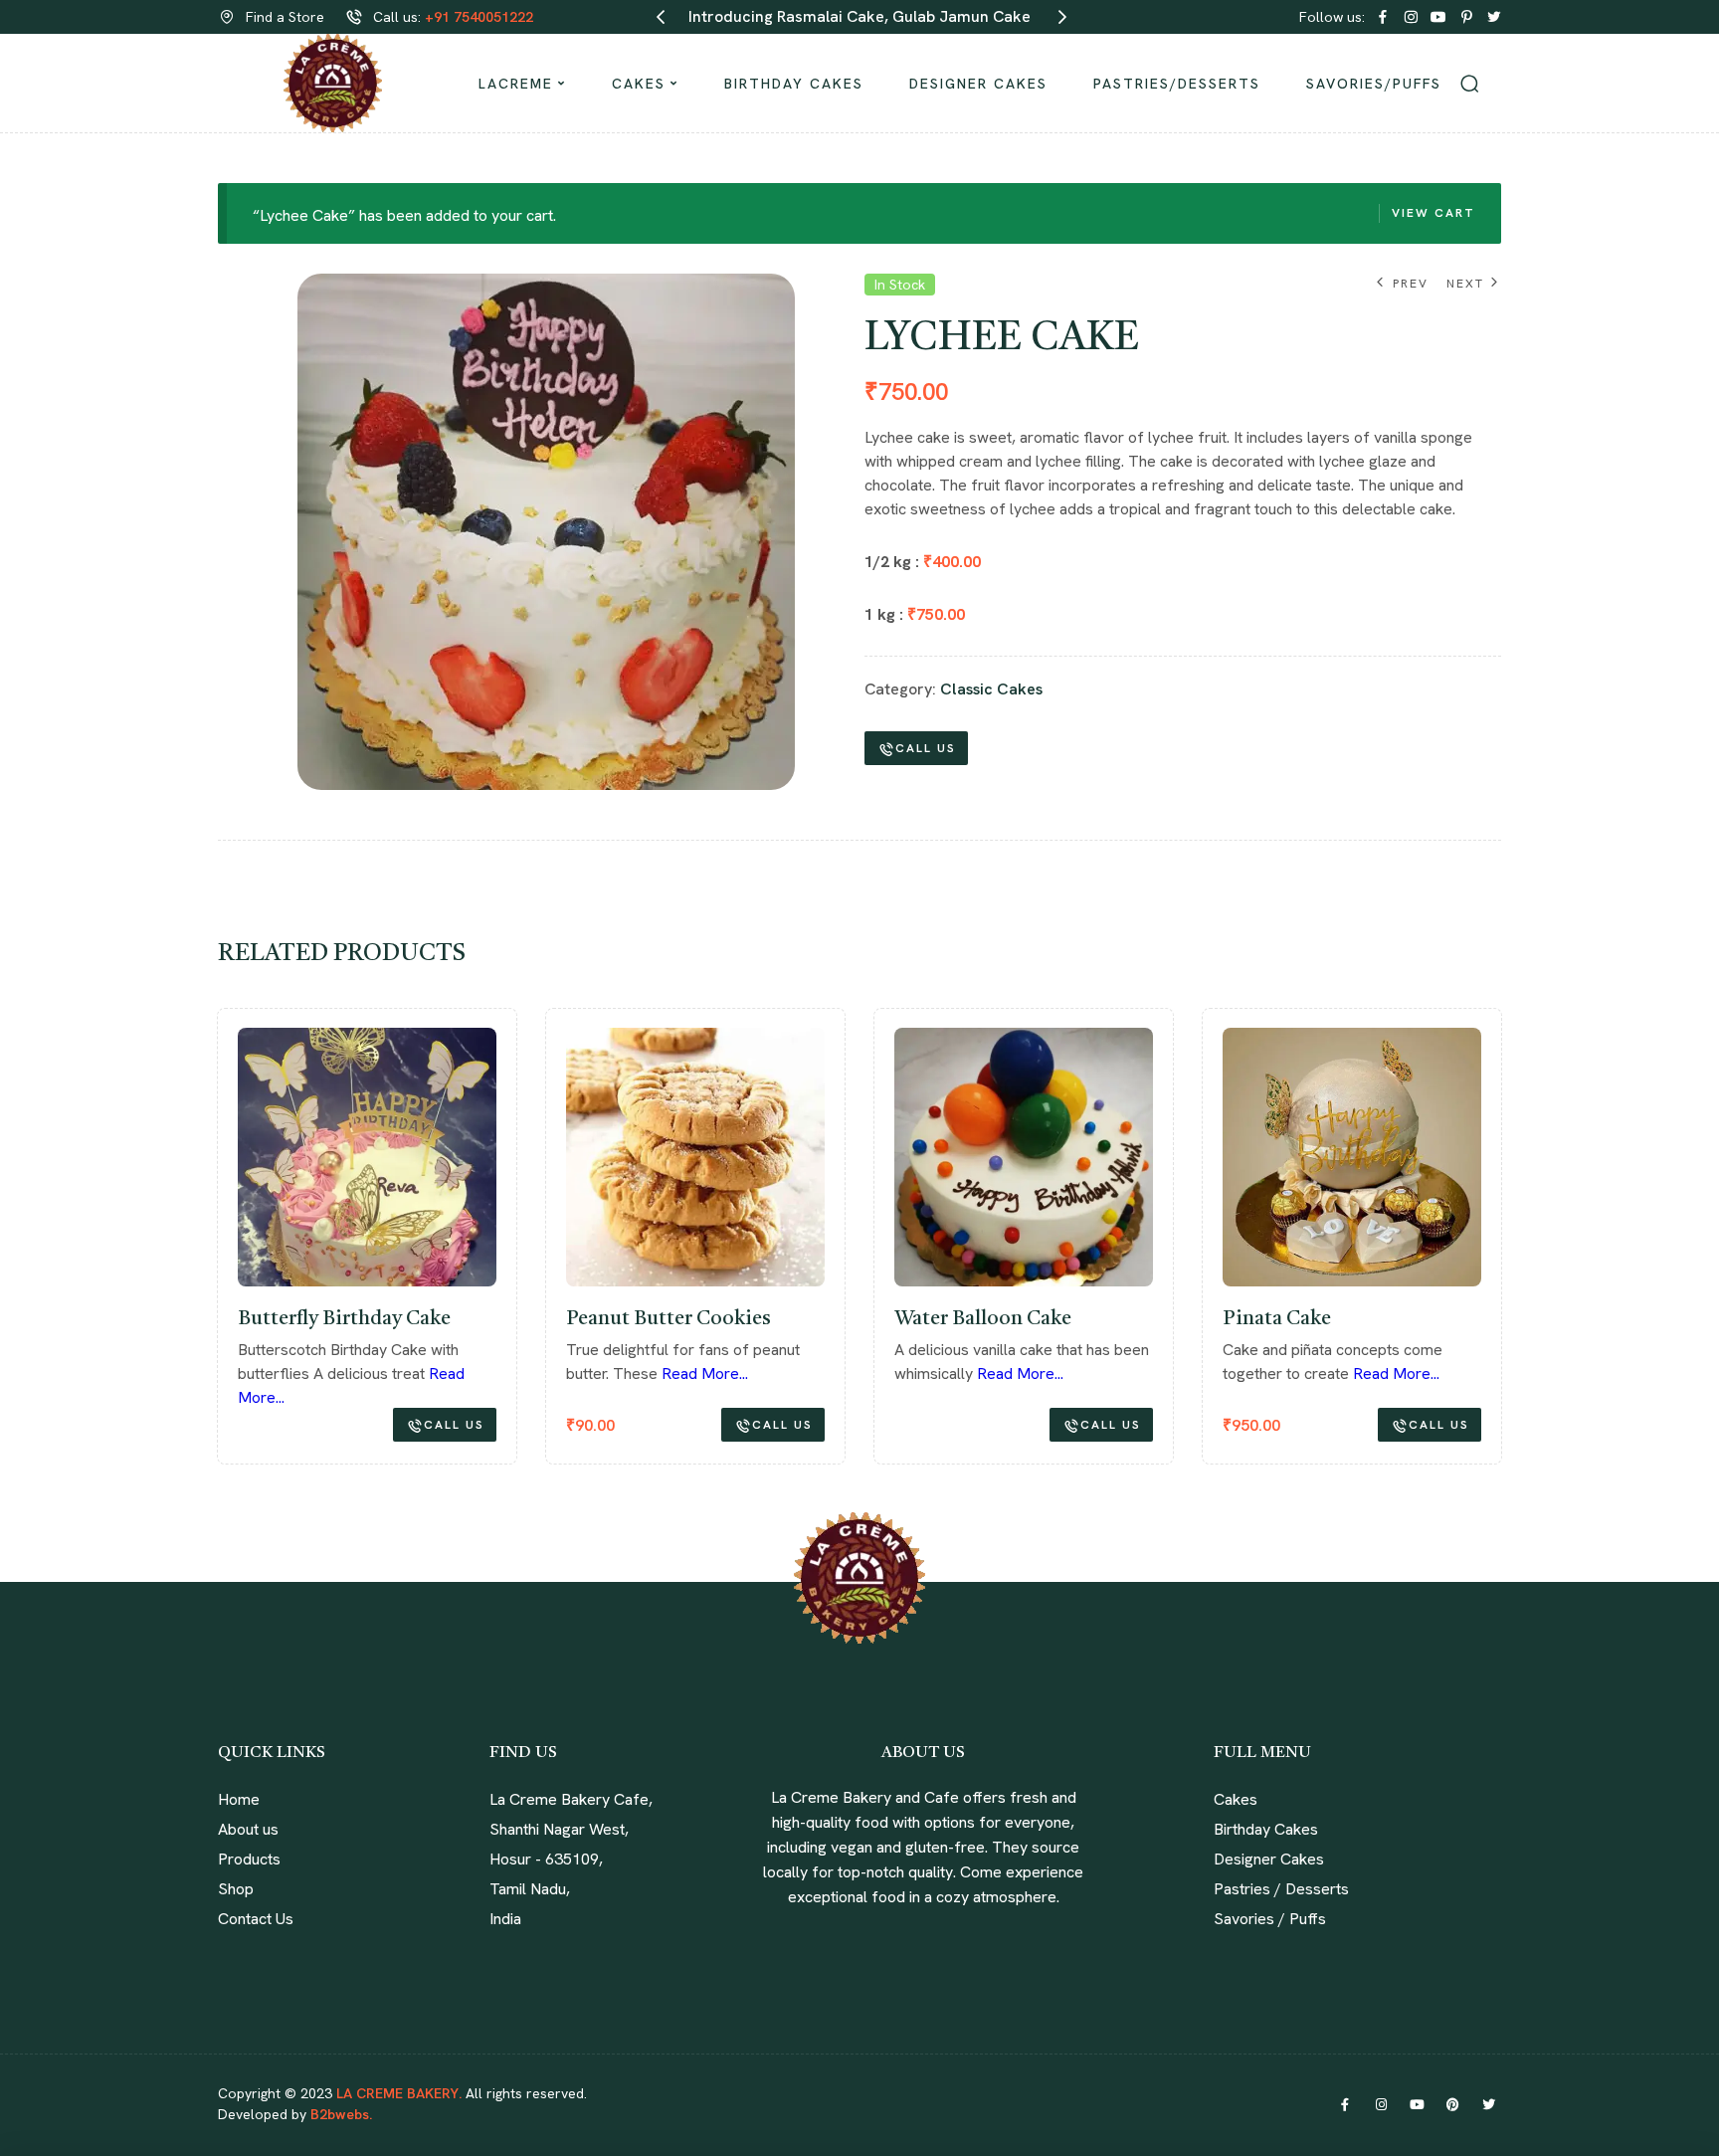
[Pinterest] (1452, 2104)
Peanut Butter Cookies (668, 1319)
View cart (1433, 213)
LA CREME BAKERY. (399, 2093)
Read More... (705, 1373)
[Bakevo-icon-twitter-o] (1494, 17)
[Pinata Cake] (1352, 1157)
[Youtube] (1417, 2104)
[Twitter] (1488, 2104)
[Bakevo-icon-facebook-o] (1383, 17)
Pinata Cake (1277, 1319)
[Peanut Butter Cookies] (695, 1157)
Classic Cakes (991, 689)
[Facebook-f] (1345, 2104)
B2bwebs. (339, 2114)
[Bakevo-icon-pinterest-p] (1466, 17)
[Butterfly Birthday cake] (367, 1157)
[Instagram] (1381, 2104)
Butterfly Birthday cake (344, 1319)
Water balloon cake (983, 1319)
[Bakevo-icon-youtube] (1438, 17)
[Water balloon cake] (1024, 1157)
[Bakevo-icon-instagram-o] (1411, 17)
